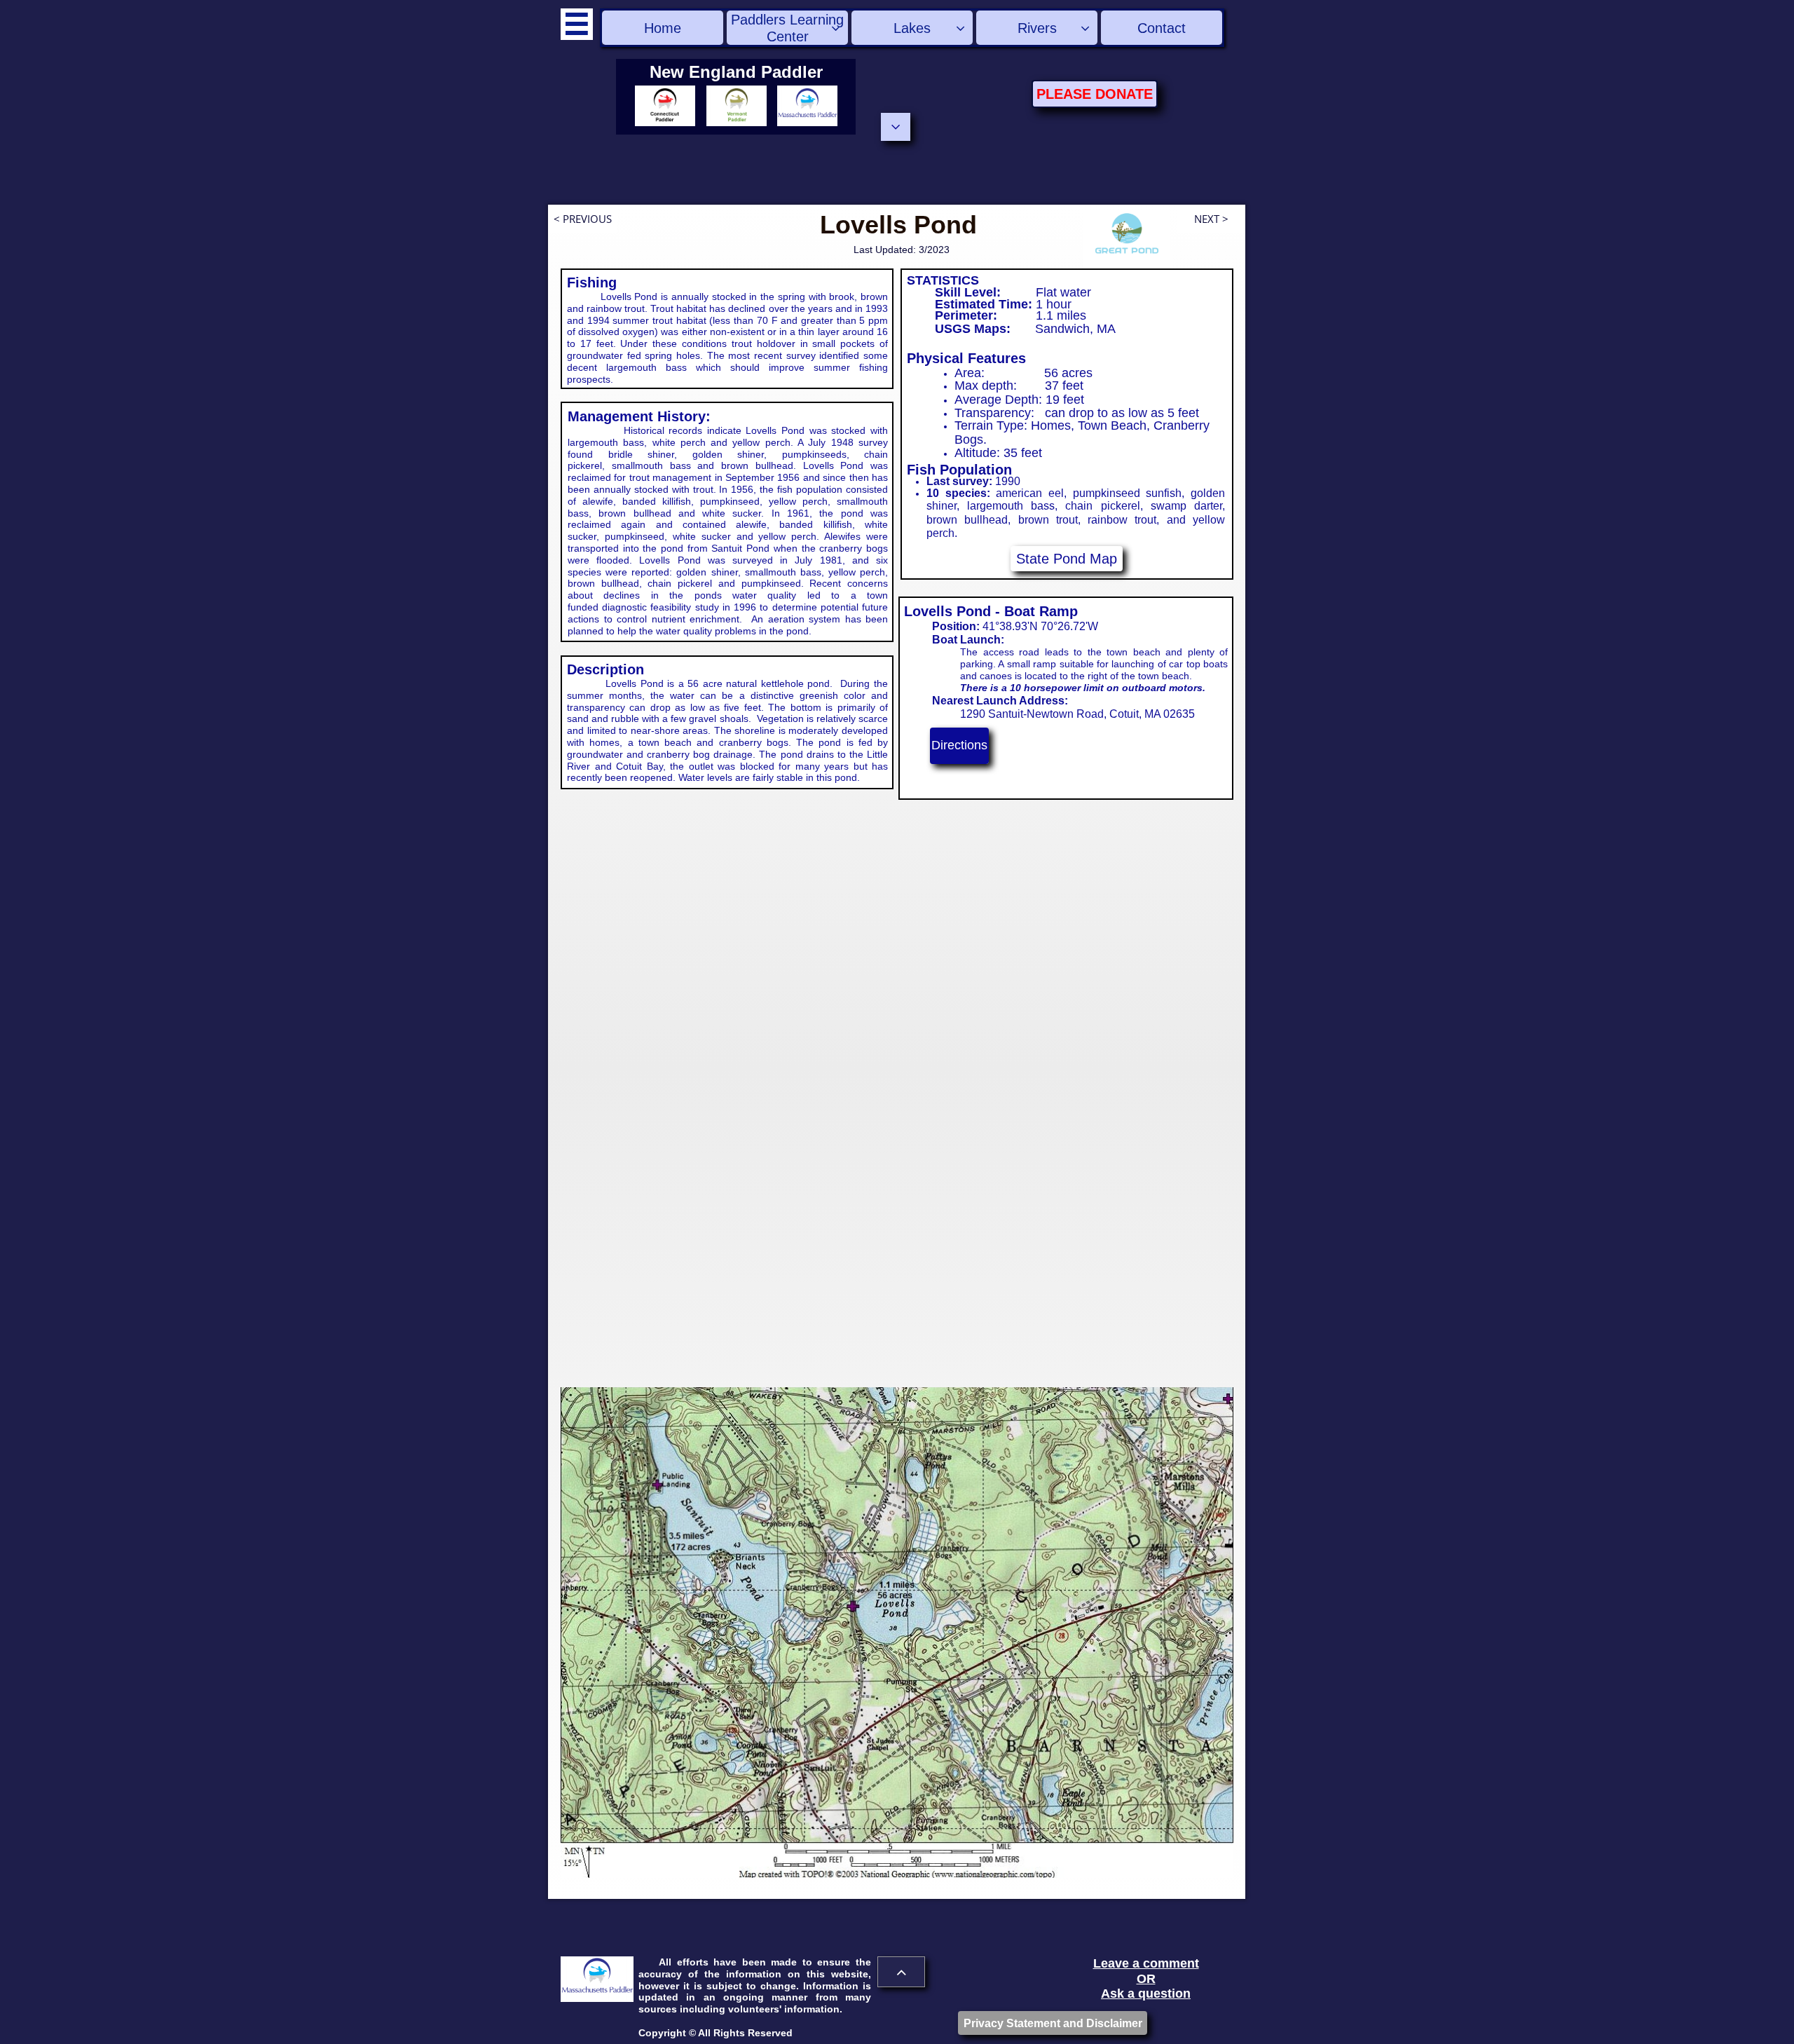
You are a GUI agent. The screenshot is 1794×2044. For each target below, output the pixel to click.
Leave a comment (1146, 1963)
